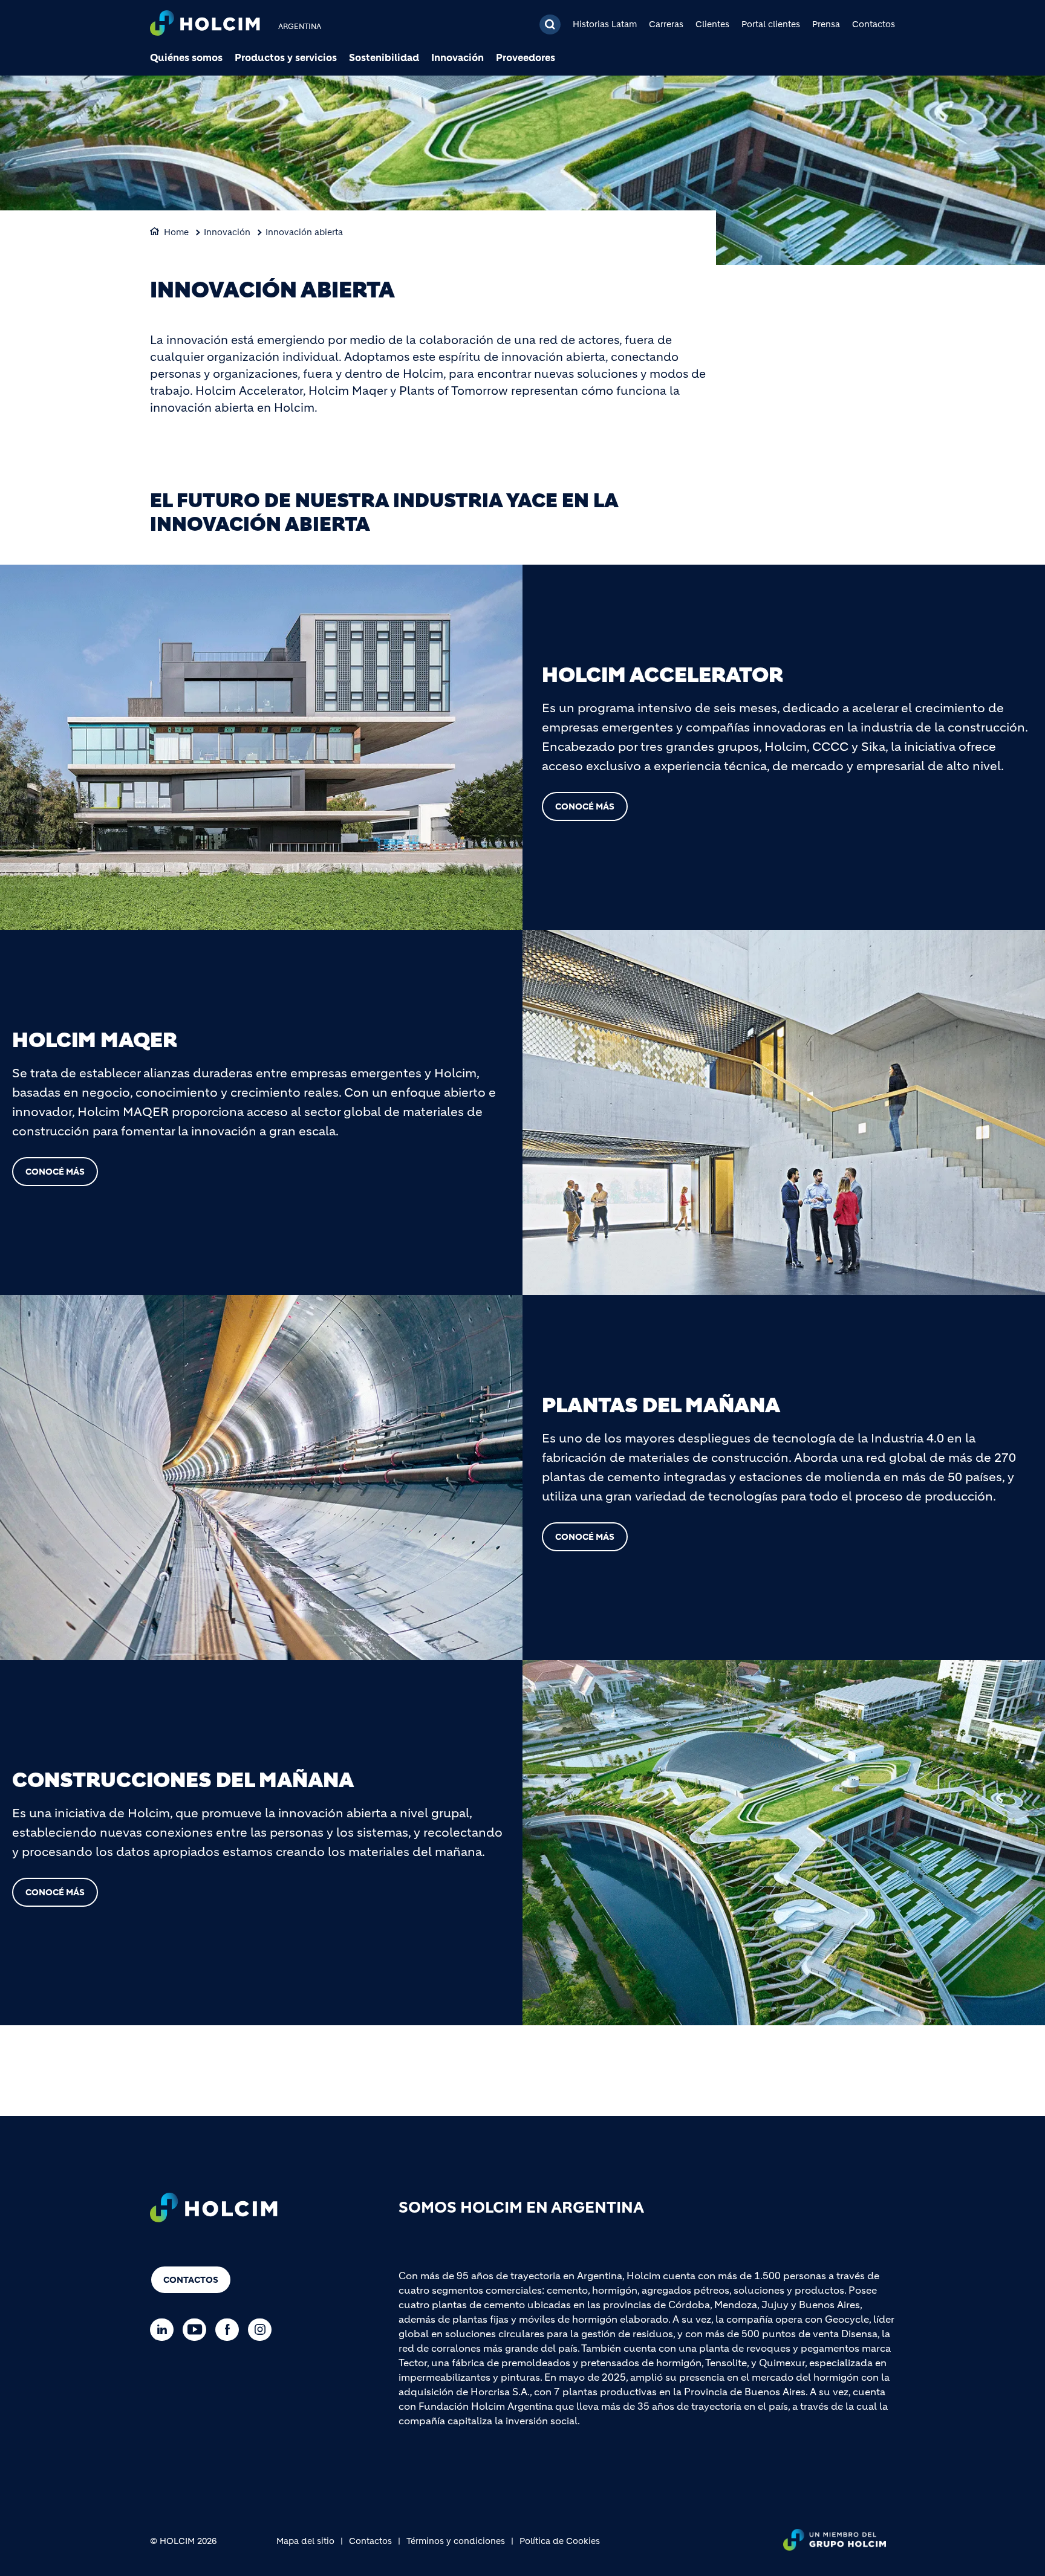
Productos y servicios (286, 57)
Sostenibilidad (384, 57)
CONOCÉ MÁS (585, 806)
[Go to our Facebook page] (230, 2330)
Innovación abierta (304, 232)
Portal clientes (771, 24)
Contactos (874, 24)
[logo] (205, 24)
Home (176, 232)
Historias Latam (605, 24)
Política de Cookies (560, 2541)
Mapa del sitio (305, 2541)
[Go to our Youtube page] (197, 2330)
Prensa (826, 24)
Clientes (712, 24)
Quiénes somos (186, 57)
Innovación (457, 57)
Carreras (666, 24)
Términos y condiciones (456, 2541)
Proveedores (526, 57)
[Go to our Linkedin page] (165, 2330)
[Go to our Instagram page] (263, 2330)
